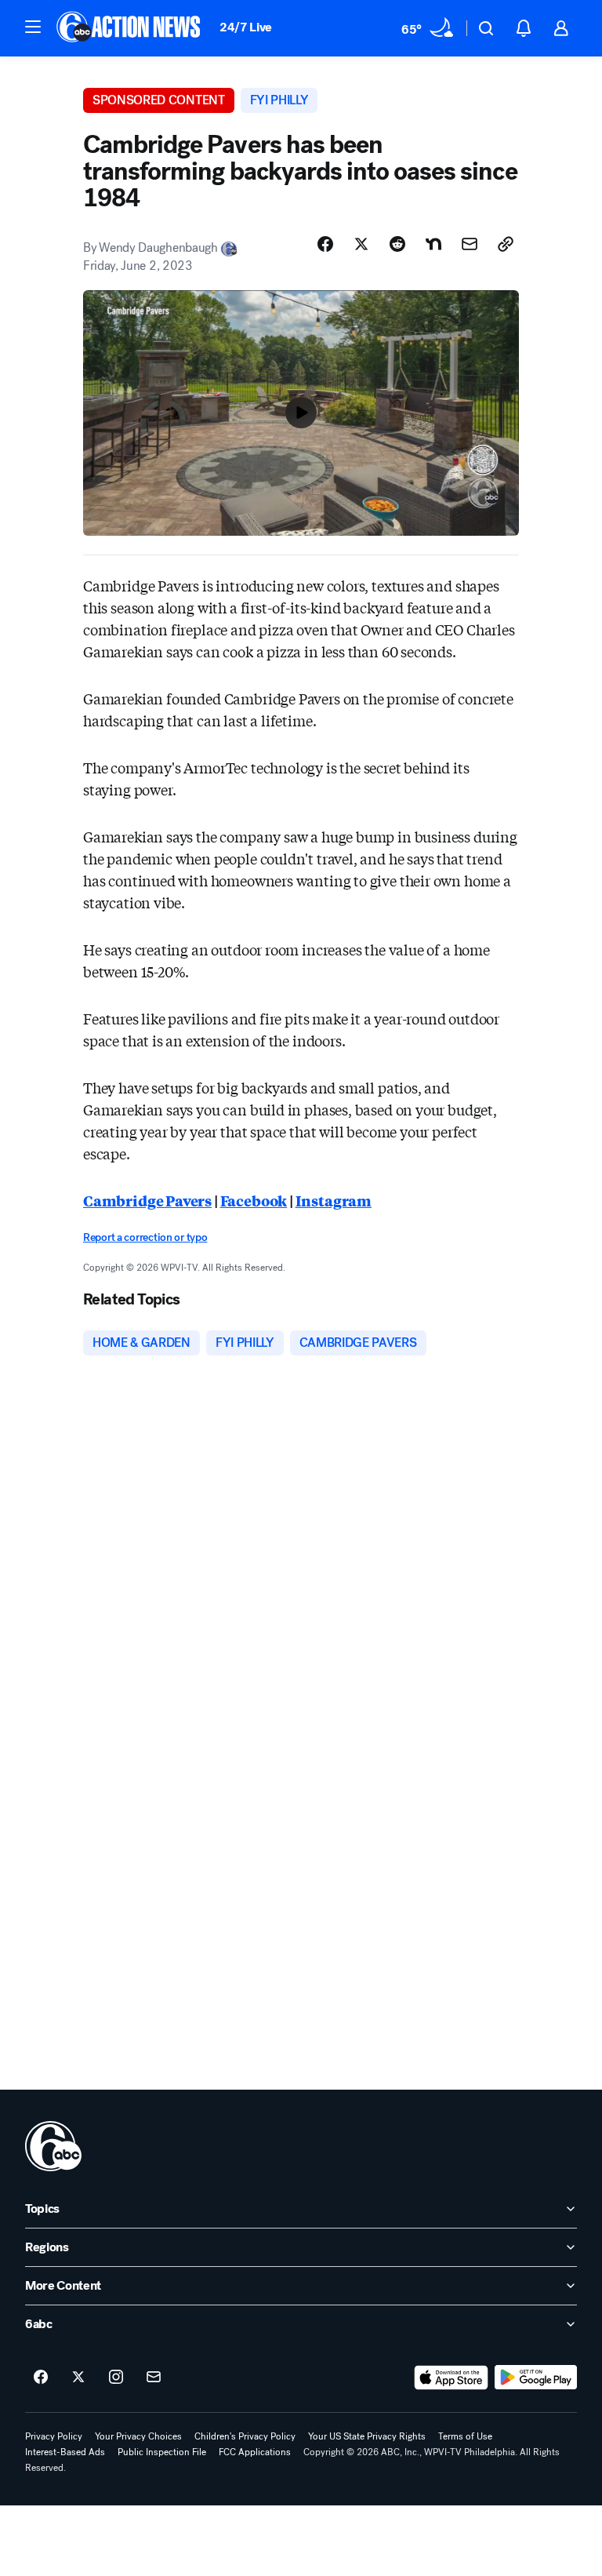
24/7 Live (246, 27)
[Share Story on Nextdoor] (433, 244)
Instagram (334, 1200)
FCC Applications (255, 2452)
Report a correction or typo (145, 1237)
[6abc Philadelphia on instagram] (116, 2378)
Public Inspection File (162, 2452)
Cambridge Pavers (147, 1200)
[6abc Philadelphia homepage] (130, 28)
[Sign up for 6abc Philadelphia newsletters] (154, 2378)
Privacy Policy (54, 2436)
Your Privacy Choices (138, 2436)
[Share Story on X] (361, 244)
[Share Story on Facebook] (325, 244)
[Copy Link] (506, 244)
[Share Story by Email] (470, 244)
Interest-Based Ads (65, 2452)
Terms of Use (465, 2436)
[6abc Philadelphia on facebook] (41, 2378)
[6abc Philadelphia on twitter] (78, 2378)
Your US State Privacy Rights (367, 2436)
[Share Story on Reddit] (397, 244)
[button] (33, 27)
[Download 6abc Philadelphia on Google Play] (536, 2378)
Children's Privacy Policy (245, 2436)
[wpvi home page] (53, 2146)
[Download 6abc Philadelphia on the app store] (451, 2378)
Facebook (254, 1200)
